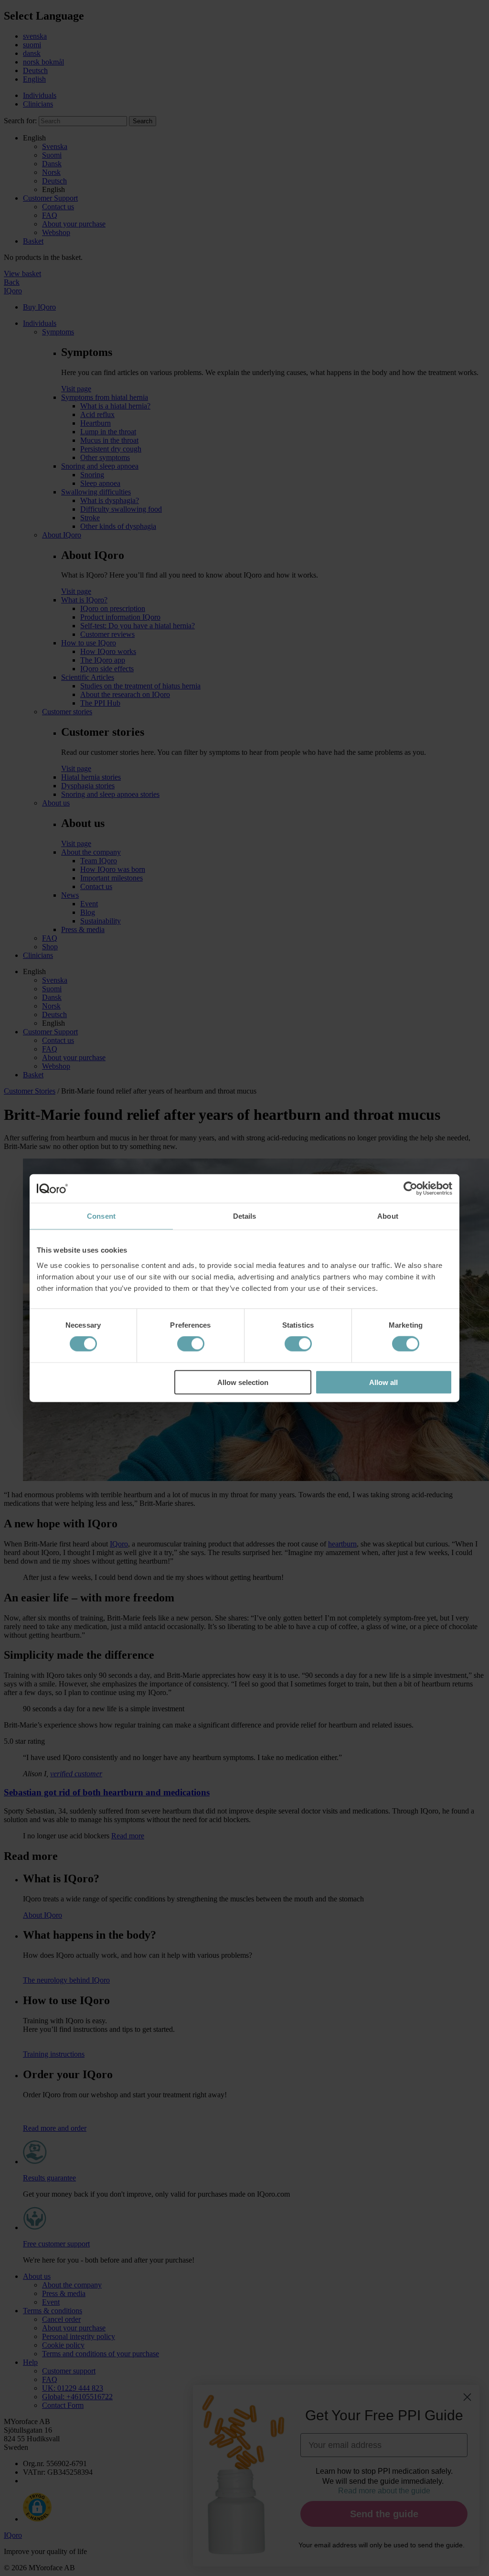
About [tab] (388, 1216)
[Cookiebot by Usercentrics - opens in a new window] (410, 1189)
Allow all (383, 1382)
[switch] (191, 1344)
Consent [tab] (101, 1216)
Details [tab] (245, 1216)
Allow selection (243, 1382)
